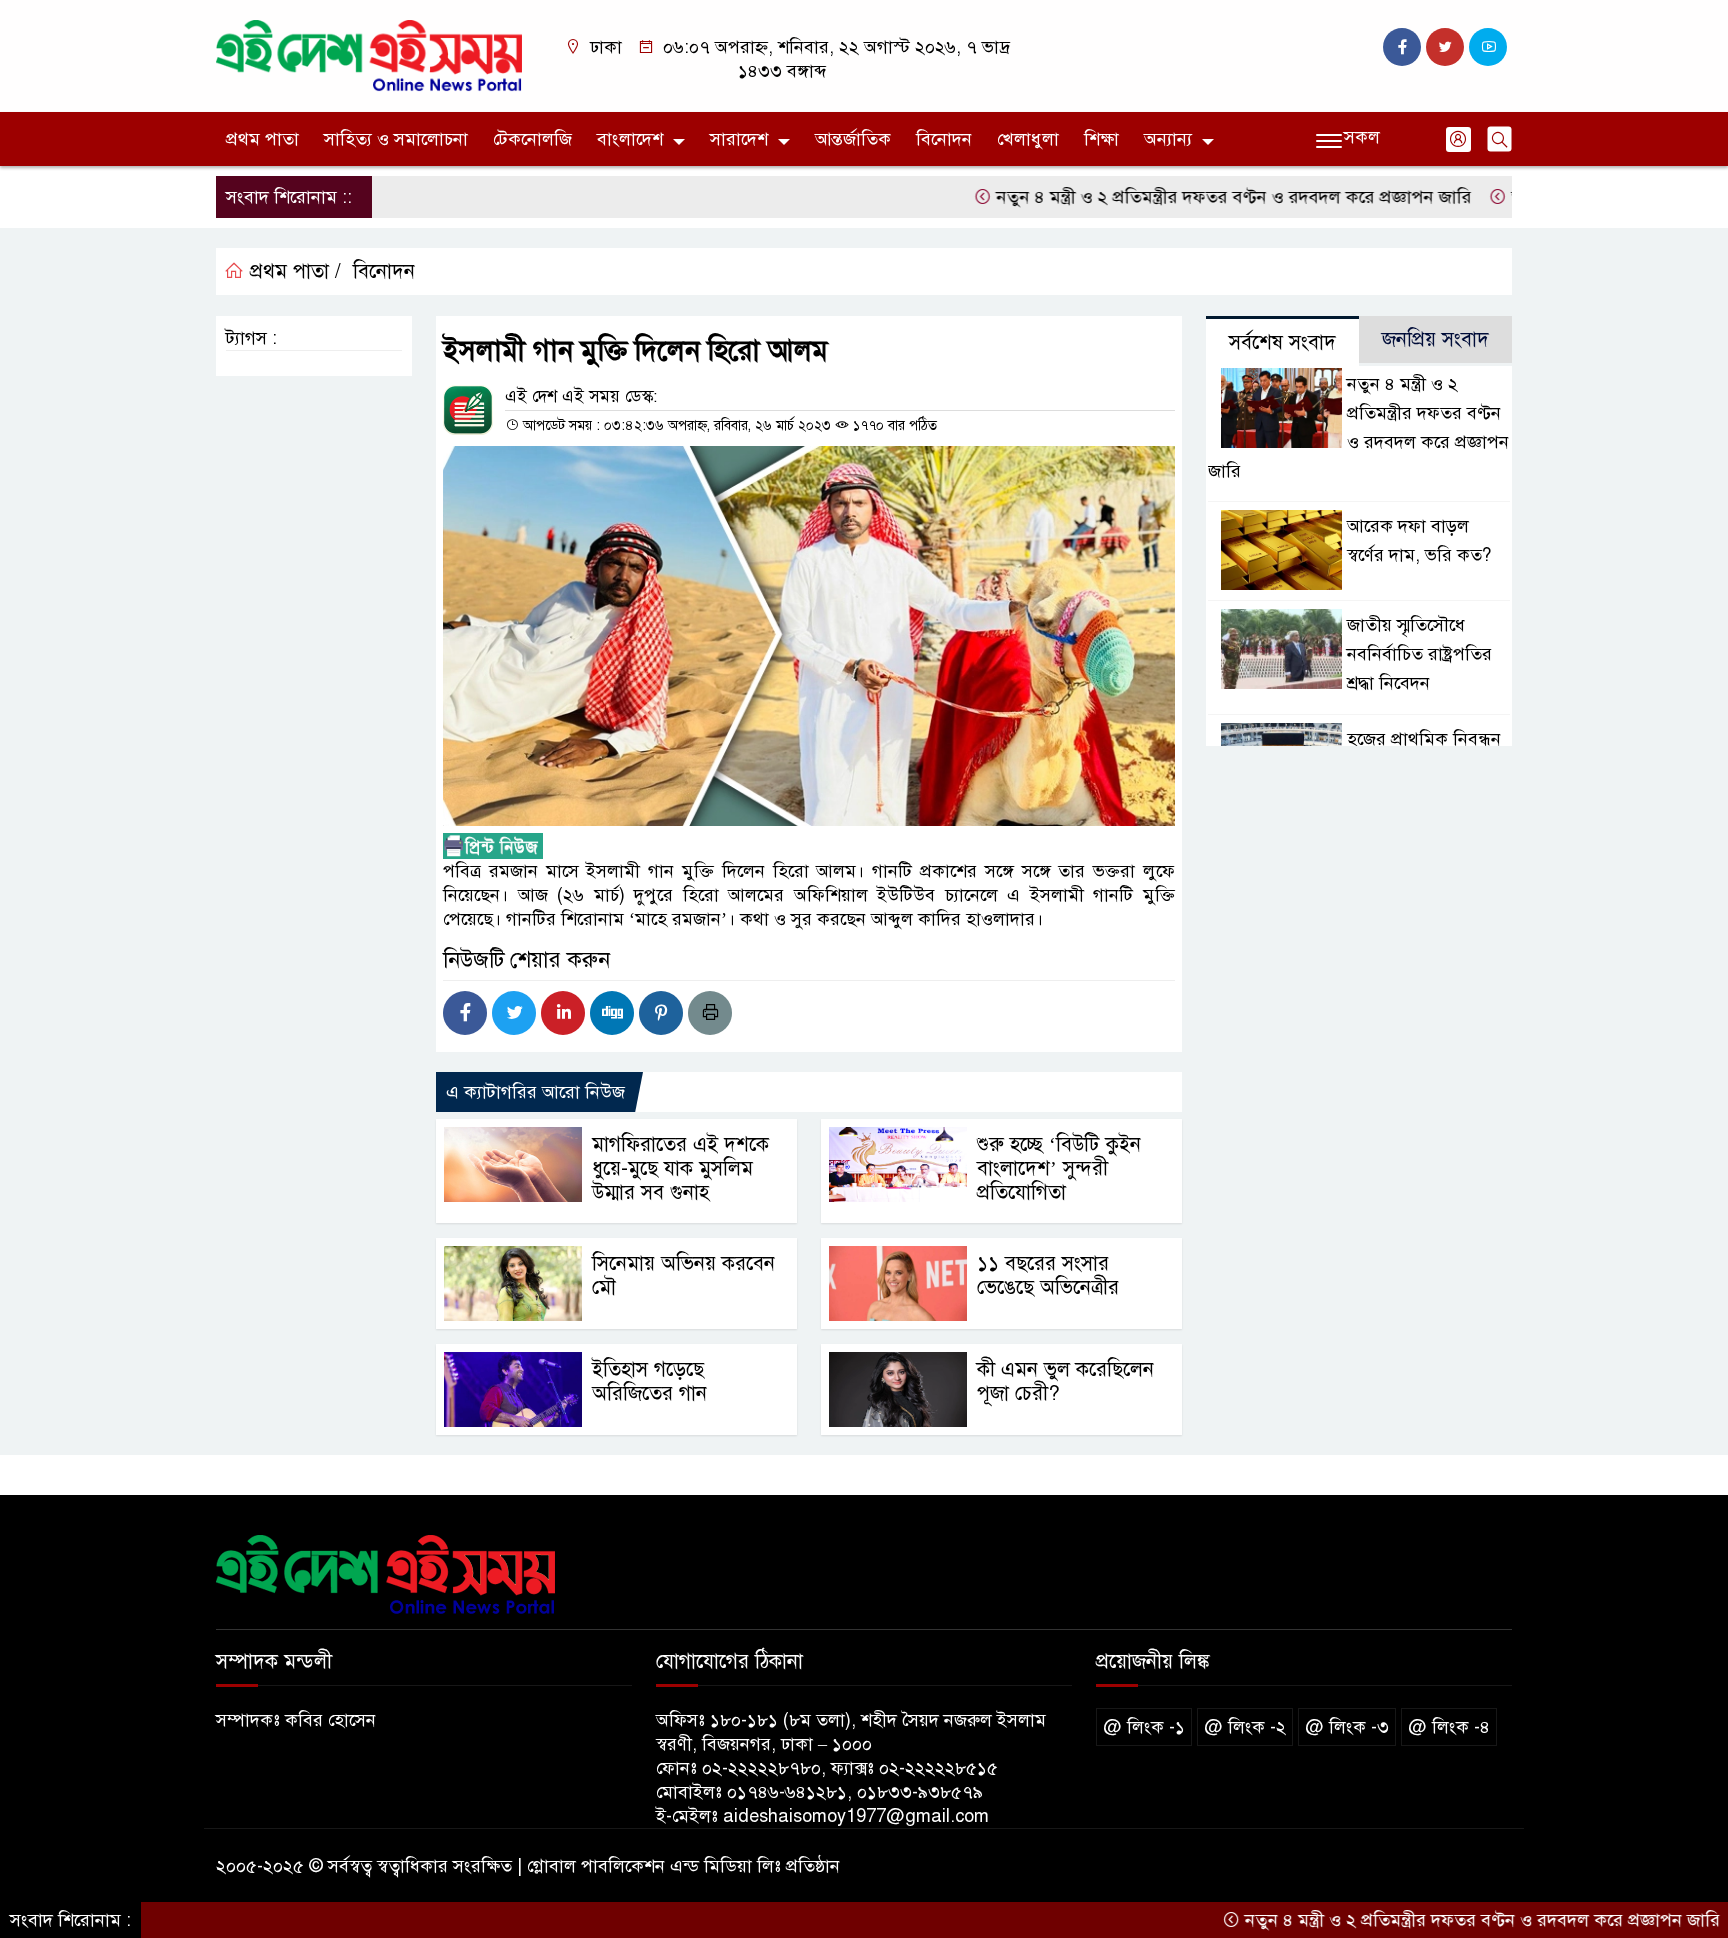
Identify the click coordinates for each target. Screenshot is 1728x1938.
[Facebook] (465, 1013)
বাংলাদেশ (630, 139)
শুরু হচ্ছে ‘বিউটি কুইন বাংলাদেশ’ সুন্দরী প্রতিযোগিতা (1059, 1168)
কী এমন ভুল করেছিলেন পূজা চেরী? (1065, 1381)
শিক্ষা (1101, 139)
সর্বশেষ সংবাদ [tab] (1282, 342)
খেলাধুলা (1028, 139)
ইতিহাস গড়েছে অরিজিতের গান (649, 1381)
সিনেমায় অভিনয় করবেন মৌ (683, 1275)
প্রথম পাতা (262, 139)
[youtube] (1488, 47)
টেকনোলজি (532, 139)
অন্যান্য (1168, 139)
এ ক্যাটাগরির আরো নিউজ (535, 1092)
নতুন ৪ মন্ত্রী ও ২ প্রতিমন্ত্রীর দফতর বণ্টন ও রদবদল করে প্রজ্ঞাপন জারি (1172, 197)
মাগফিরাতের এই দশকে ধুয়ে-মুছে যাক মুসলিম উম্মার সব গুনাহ (680, 1168)
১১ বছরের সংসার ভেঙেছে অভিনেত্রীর (1048, 1275)
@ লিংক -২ (1245, 1727)
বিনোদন (944, 139)
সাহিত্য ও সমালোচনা (396, 139)
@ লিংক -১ (1144, 1727)
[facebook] (1402, 47)
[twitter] (1445, 47)
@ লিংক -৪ (1449, 1727)
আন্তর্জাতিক (853, 139)
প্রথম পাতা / (292, 271)
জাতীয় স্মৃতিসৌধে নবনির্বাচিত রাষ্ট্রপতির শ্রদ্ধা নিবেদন (1419, 654)
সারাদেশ (739, 139)
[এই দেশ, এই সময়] (369, 55)
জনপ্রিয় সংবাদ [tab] (1435, 339)
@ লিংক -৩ (1347, 1727)
